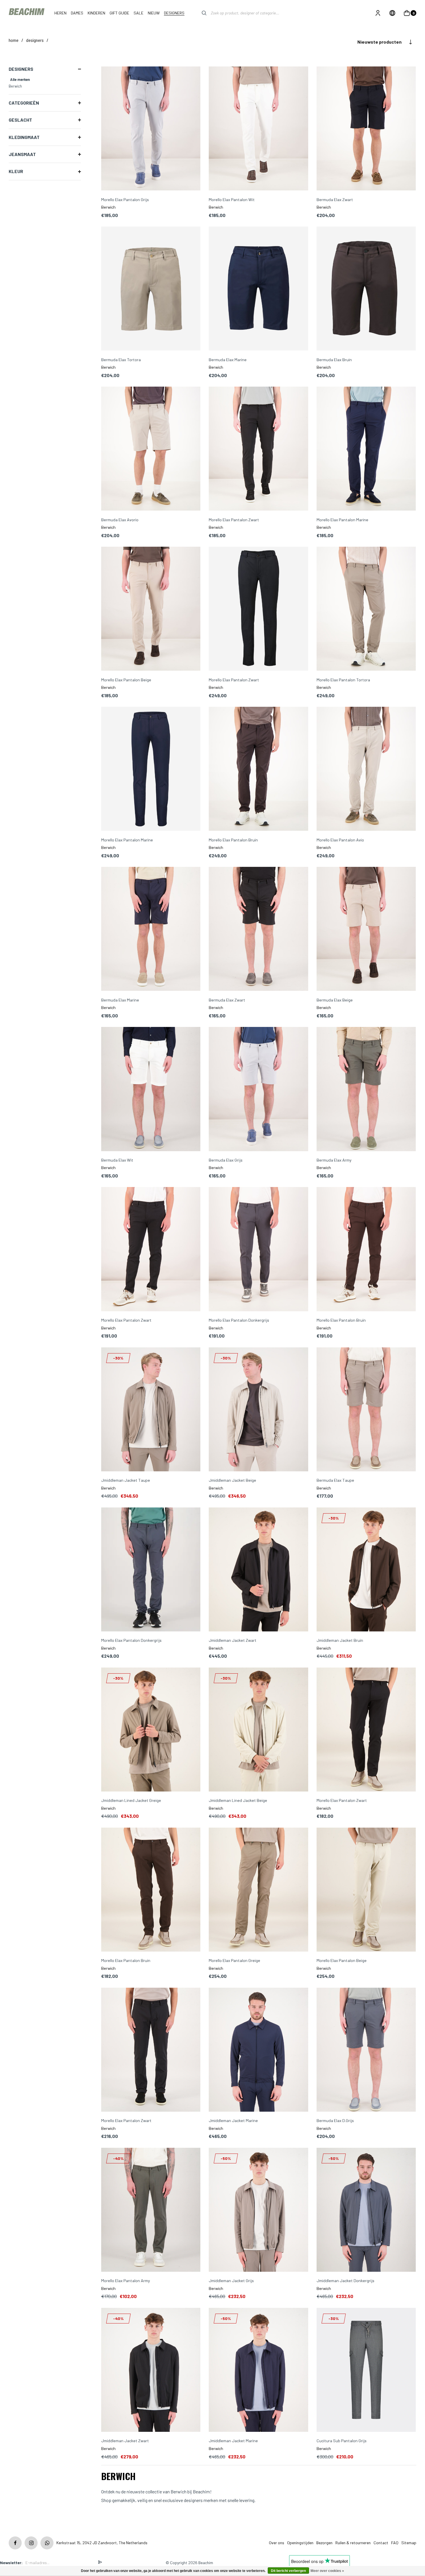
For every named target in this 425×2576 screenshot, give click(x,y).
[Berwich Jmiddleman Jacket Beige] (258, 1410)
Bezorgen (324, 2543)
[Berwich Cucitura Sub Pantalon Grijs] (366, 2370)
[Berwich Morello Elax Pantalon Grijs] (151, 129)
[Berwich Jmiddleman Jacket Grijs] (258, 2210)
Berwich (15, 86)
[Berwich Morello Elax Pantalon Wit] (258, 129)
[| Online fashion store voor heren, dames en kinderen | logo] (27, 13)
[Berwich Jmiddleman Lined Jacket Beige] (258, 1730)
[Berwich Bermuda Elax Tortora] (151, 289)
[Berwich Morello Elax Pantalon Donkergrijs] (258, 1250)
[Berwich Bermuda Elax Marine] (258, 289)
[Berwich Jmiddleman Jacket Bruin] (366, 1570)
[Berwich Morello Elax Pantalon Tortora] (366, 609)
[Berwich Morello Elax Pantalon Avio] (366, 769)
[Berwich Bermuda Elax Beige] (366, 929)
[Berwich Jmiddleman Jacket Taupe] (151, 1410)
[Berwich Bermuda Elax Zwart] (366, 129)
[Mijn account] (378, 13)
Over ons (277, 2543)
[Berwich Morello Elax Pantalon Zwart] (258, 449)
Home (14, 40)
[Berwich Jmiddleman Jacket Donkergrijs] (366, 2210)
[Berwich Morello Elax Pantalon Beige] (151, 609)
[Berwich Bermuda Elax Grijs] (258, 1089)
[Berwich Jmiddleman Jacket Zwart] (258, 1570)
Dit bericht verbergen (288, 2571)
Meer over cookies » (327, 2571)
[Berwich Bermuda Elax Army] (366, 1089)
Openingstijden (300, 2543)
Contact (381, 2543)
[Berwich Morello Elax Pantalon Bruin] (258, 769)
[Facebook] (15, 2543)
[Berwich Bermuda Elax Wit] (151, 1089)
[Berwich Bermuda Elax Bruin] (366, 289)
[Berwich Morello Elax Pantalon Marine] (366, 449)
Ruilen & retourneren (353, 2543)
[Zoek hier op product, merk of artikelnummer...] (200, 13)
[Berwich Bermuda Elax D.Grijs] (366, 2050)
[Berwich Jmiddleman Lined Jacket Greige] (151, 1730)
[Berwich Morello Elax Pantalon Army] (151, 2210)
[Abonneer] (100, 2563)
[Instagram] (31, 2543)
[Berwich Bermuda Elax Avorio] (151, 449)
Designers (35, 40)
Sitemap (409, 2543)
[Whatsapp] (47, 2543)
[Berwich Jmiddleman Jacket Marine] (258, 2050)
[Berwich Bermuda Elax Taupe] (366, 1410)
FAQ (395, 2543)
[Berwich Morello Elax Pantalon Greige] (258, 1890)
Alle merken (20, 79)
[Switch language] (392, 13)
